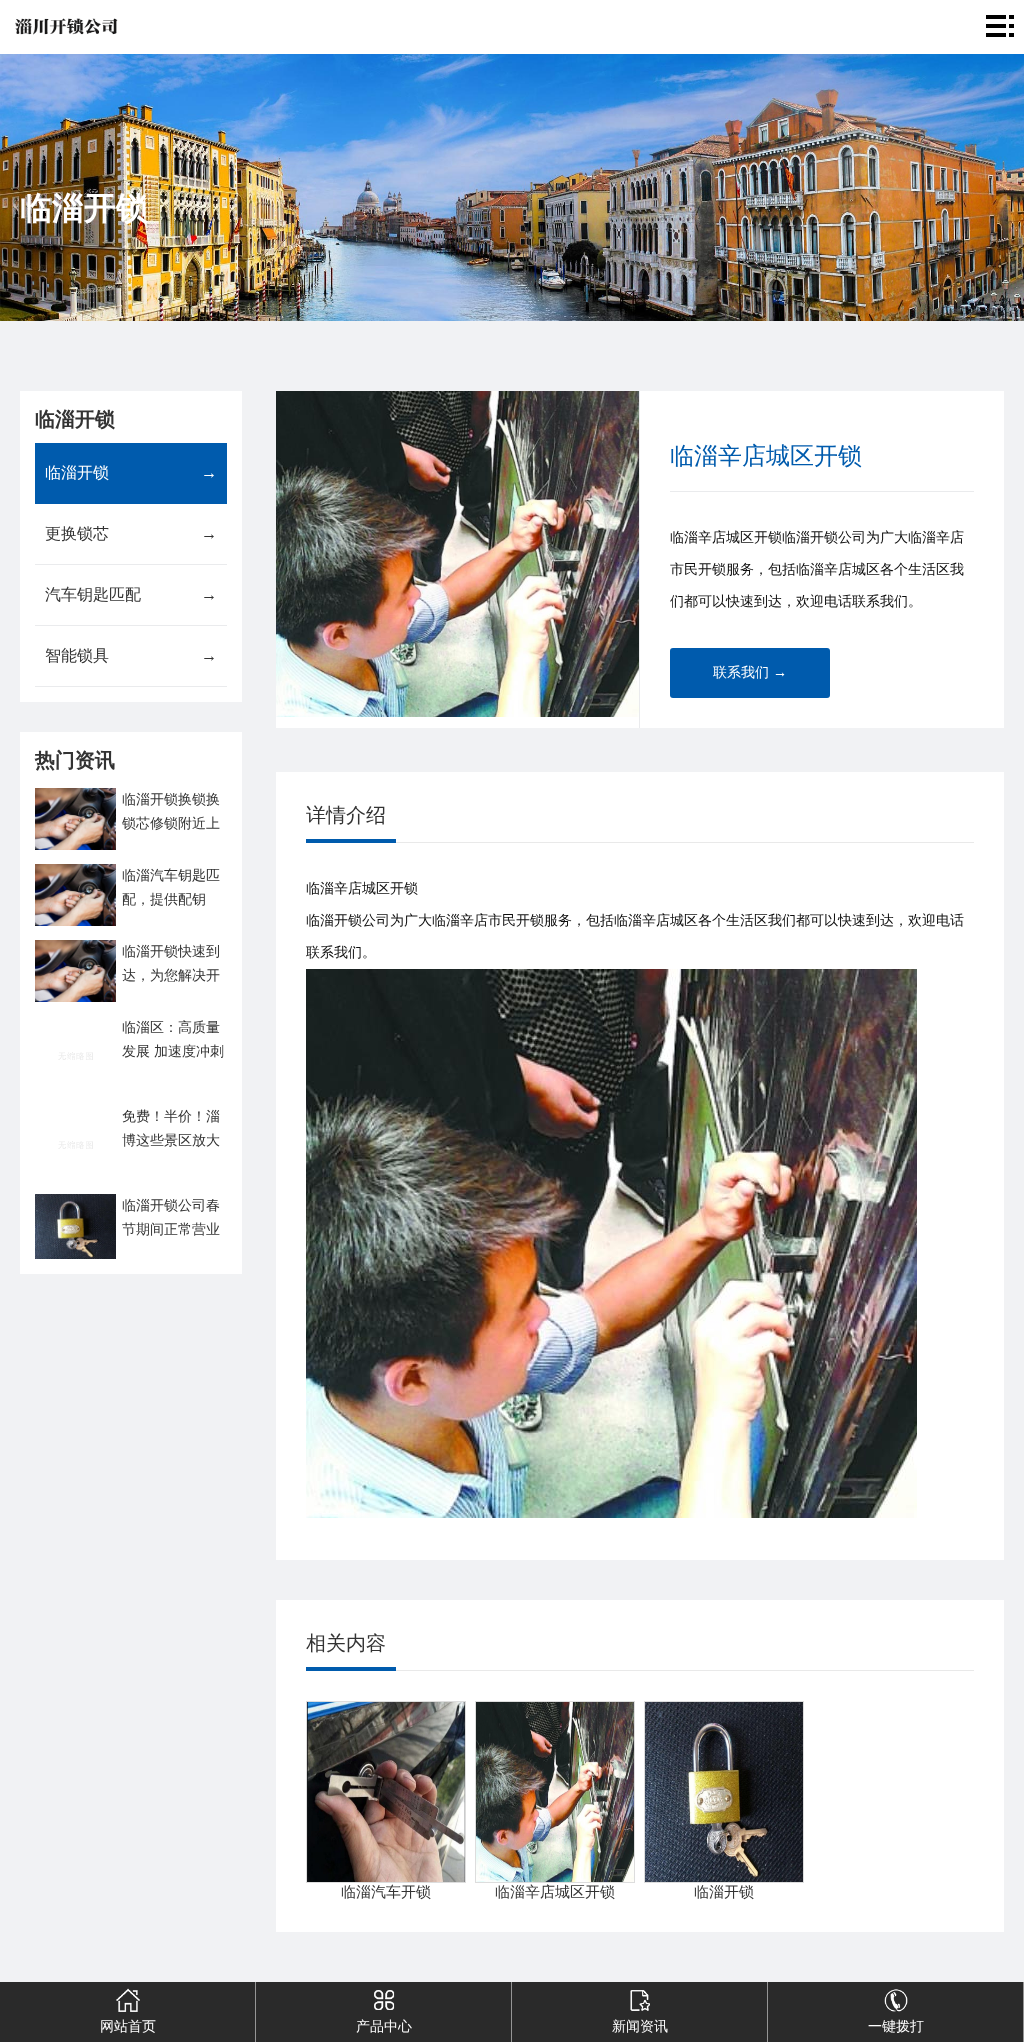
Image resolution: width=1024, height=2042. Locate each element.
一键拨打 (896, 2026)
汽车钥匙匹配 (130, 594)
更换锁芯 (130, 533)
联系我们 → (750, 672)
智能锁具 (130, 655)
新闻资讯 (640, 2026)
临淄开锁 (130, 472)
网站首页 (128, 2026)
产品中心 (384, 2026)
